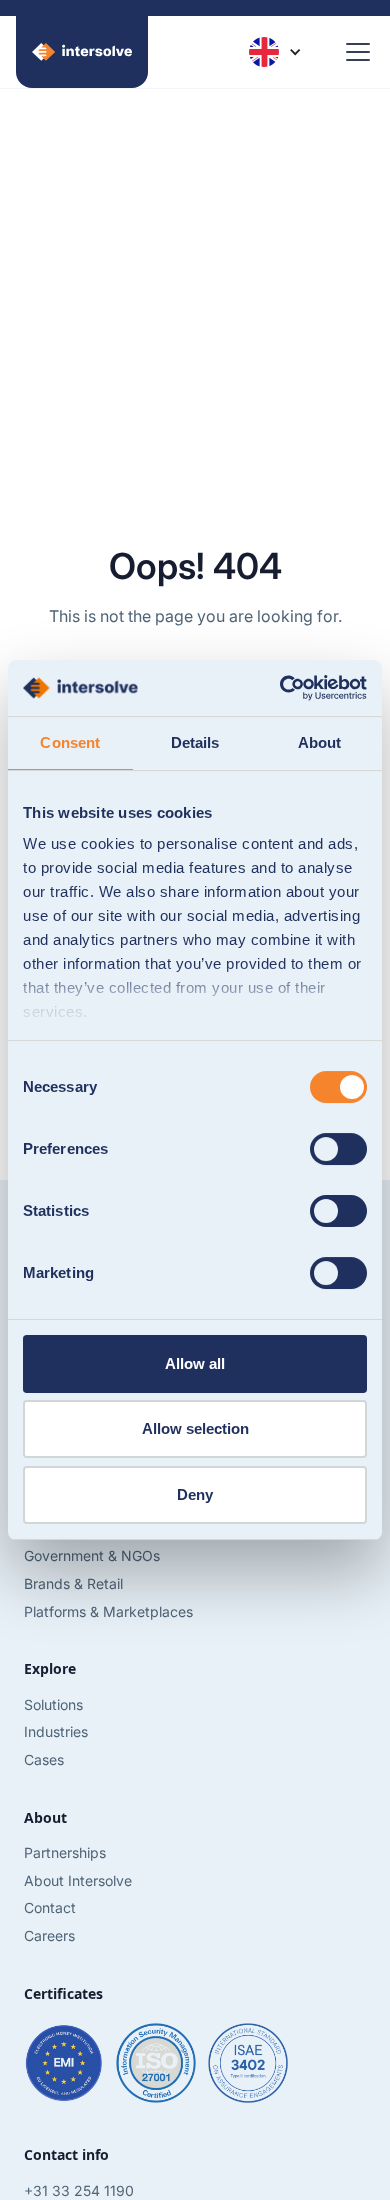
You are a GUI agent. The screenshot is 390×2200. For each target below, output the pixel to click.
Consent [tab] (70, 742)
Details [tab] (195, 742)
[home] (82, 52)
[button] (275, 52)
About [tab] (320, 742)
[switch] (338, 1149)
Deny (195, 1494)
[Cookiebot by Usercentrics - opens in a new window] (280, 688)
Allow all (195, 1363)
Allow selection (195, 1428)
